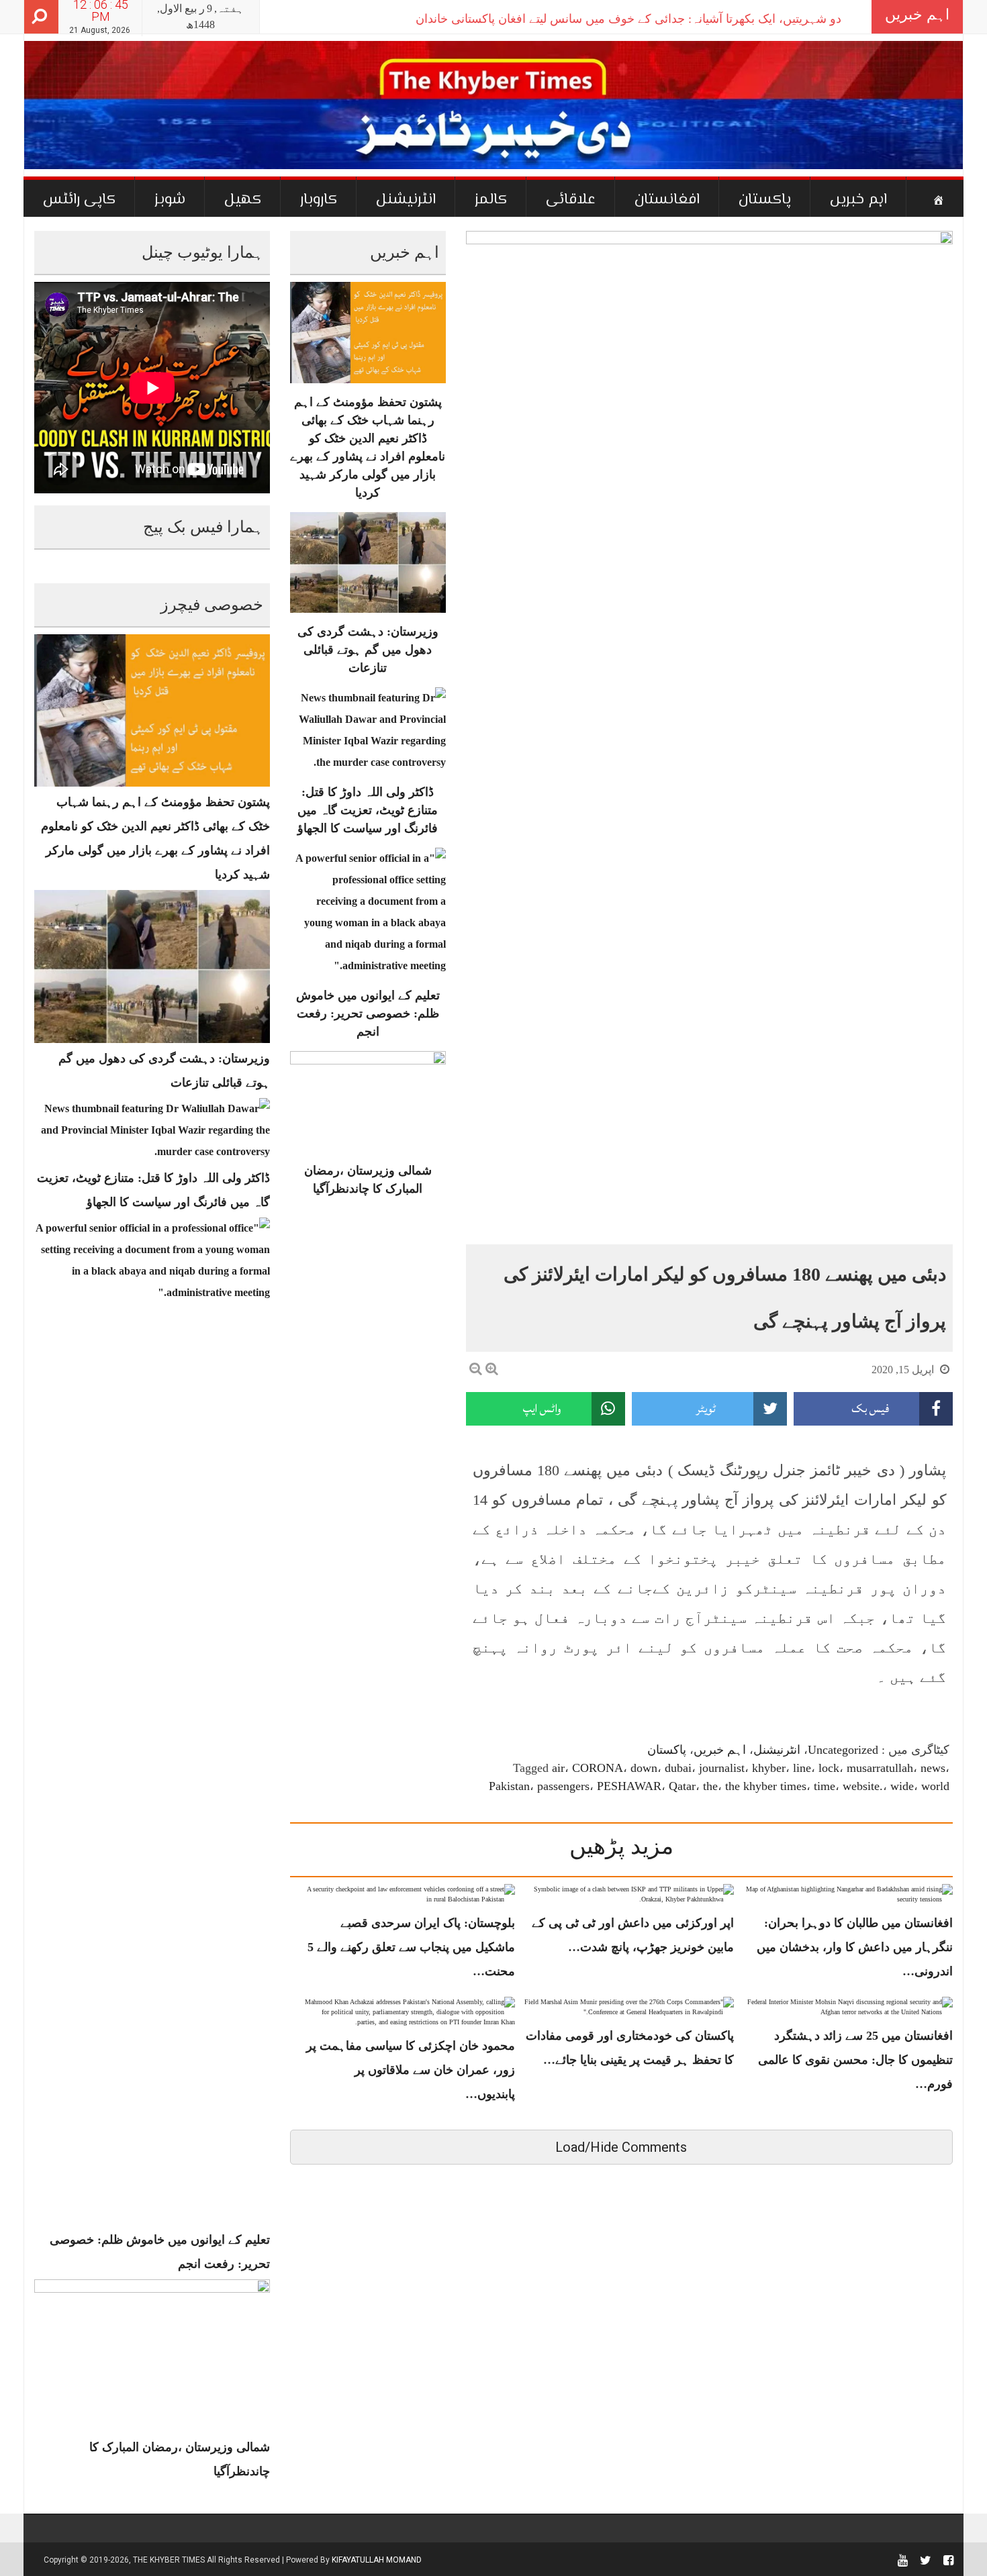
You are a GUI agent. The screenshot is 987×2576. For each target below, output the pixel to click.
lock (829, 1768)
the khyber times (766, 1786)
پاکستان (765, 200)
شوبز (170, 200)
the (710, 1786)
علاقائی (571, 200)
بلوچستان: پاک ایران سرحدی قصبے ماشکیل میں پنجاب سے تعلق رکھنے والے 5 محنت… (411, 1947)
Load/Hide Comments (621, 2147)
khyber (769, 1768)
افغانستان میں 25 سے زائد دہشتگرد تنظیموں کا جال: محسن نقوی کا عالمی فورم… (855, 2060)
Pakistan (509, 1786)
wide (902, 1786)
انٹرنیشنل (406, 200)
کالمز (491, 200)
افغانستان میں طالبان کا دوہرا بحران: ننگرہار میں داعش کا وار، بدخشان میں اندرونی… (855, 1947)
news (933, 1768)
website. (863, 1786)
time (825, 1786)
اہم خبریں (858, 200)
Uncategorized (843, 1750)
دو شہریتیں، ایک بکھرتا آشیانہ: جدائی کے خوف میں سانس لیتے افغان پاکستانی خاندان (628, 19)
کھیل (243, 200)
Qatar (682, 1786)
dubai (678, 1768)
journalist (722, 1768)
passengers (563, 1786)
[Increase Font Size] (492, 1369)
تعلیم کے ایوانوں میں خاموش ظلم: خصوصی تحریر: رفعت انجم (368, 1013)
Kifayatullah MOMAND (377, 2560)
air (558, 1768)
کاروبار (319, 200)
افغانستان (667, 200)
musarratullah (880, 1768)
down (644, 1768)
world (935, 1786)
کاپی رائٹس (79, 200)
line (802, 1768)
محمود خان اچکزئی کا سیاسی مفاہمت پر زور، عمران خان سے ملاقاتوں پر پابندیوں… (411, 2070)
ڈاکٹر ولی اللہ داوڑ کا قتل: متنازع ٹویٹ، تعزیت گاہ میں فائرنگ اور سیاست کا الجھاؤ (368, 810)
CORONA (598, 1768)
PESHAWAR (629, 1786)
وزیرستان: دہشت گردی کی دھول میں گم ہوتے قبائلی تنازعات (368, 650)
